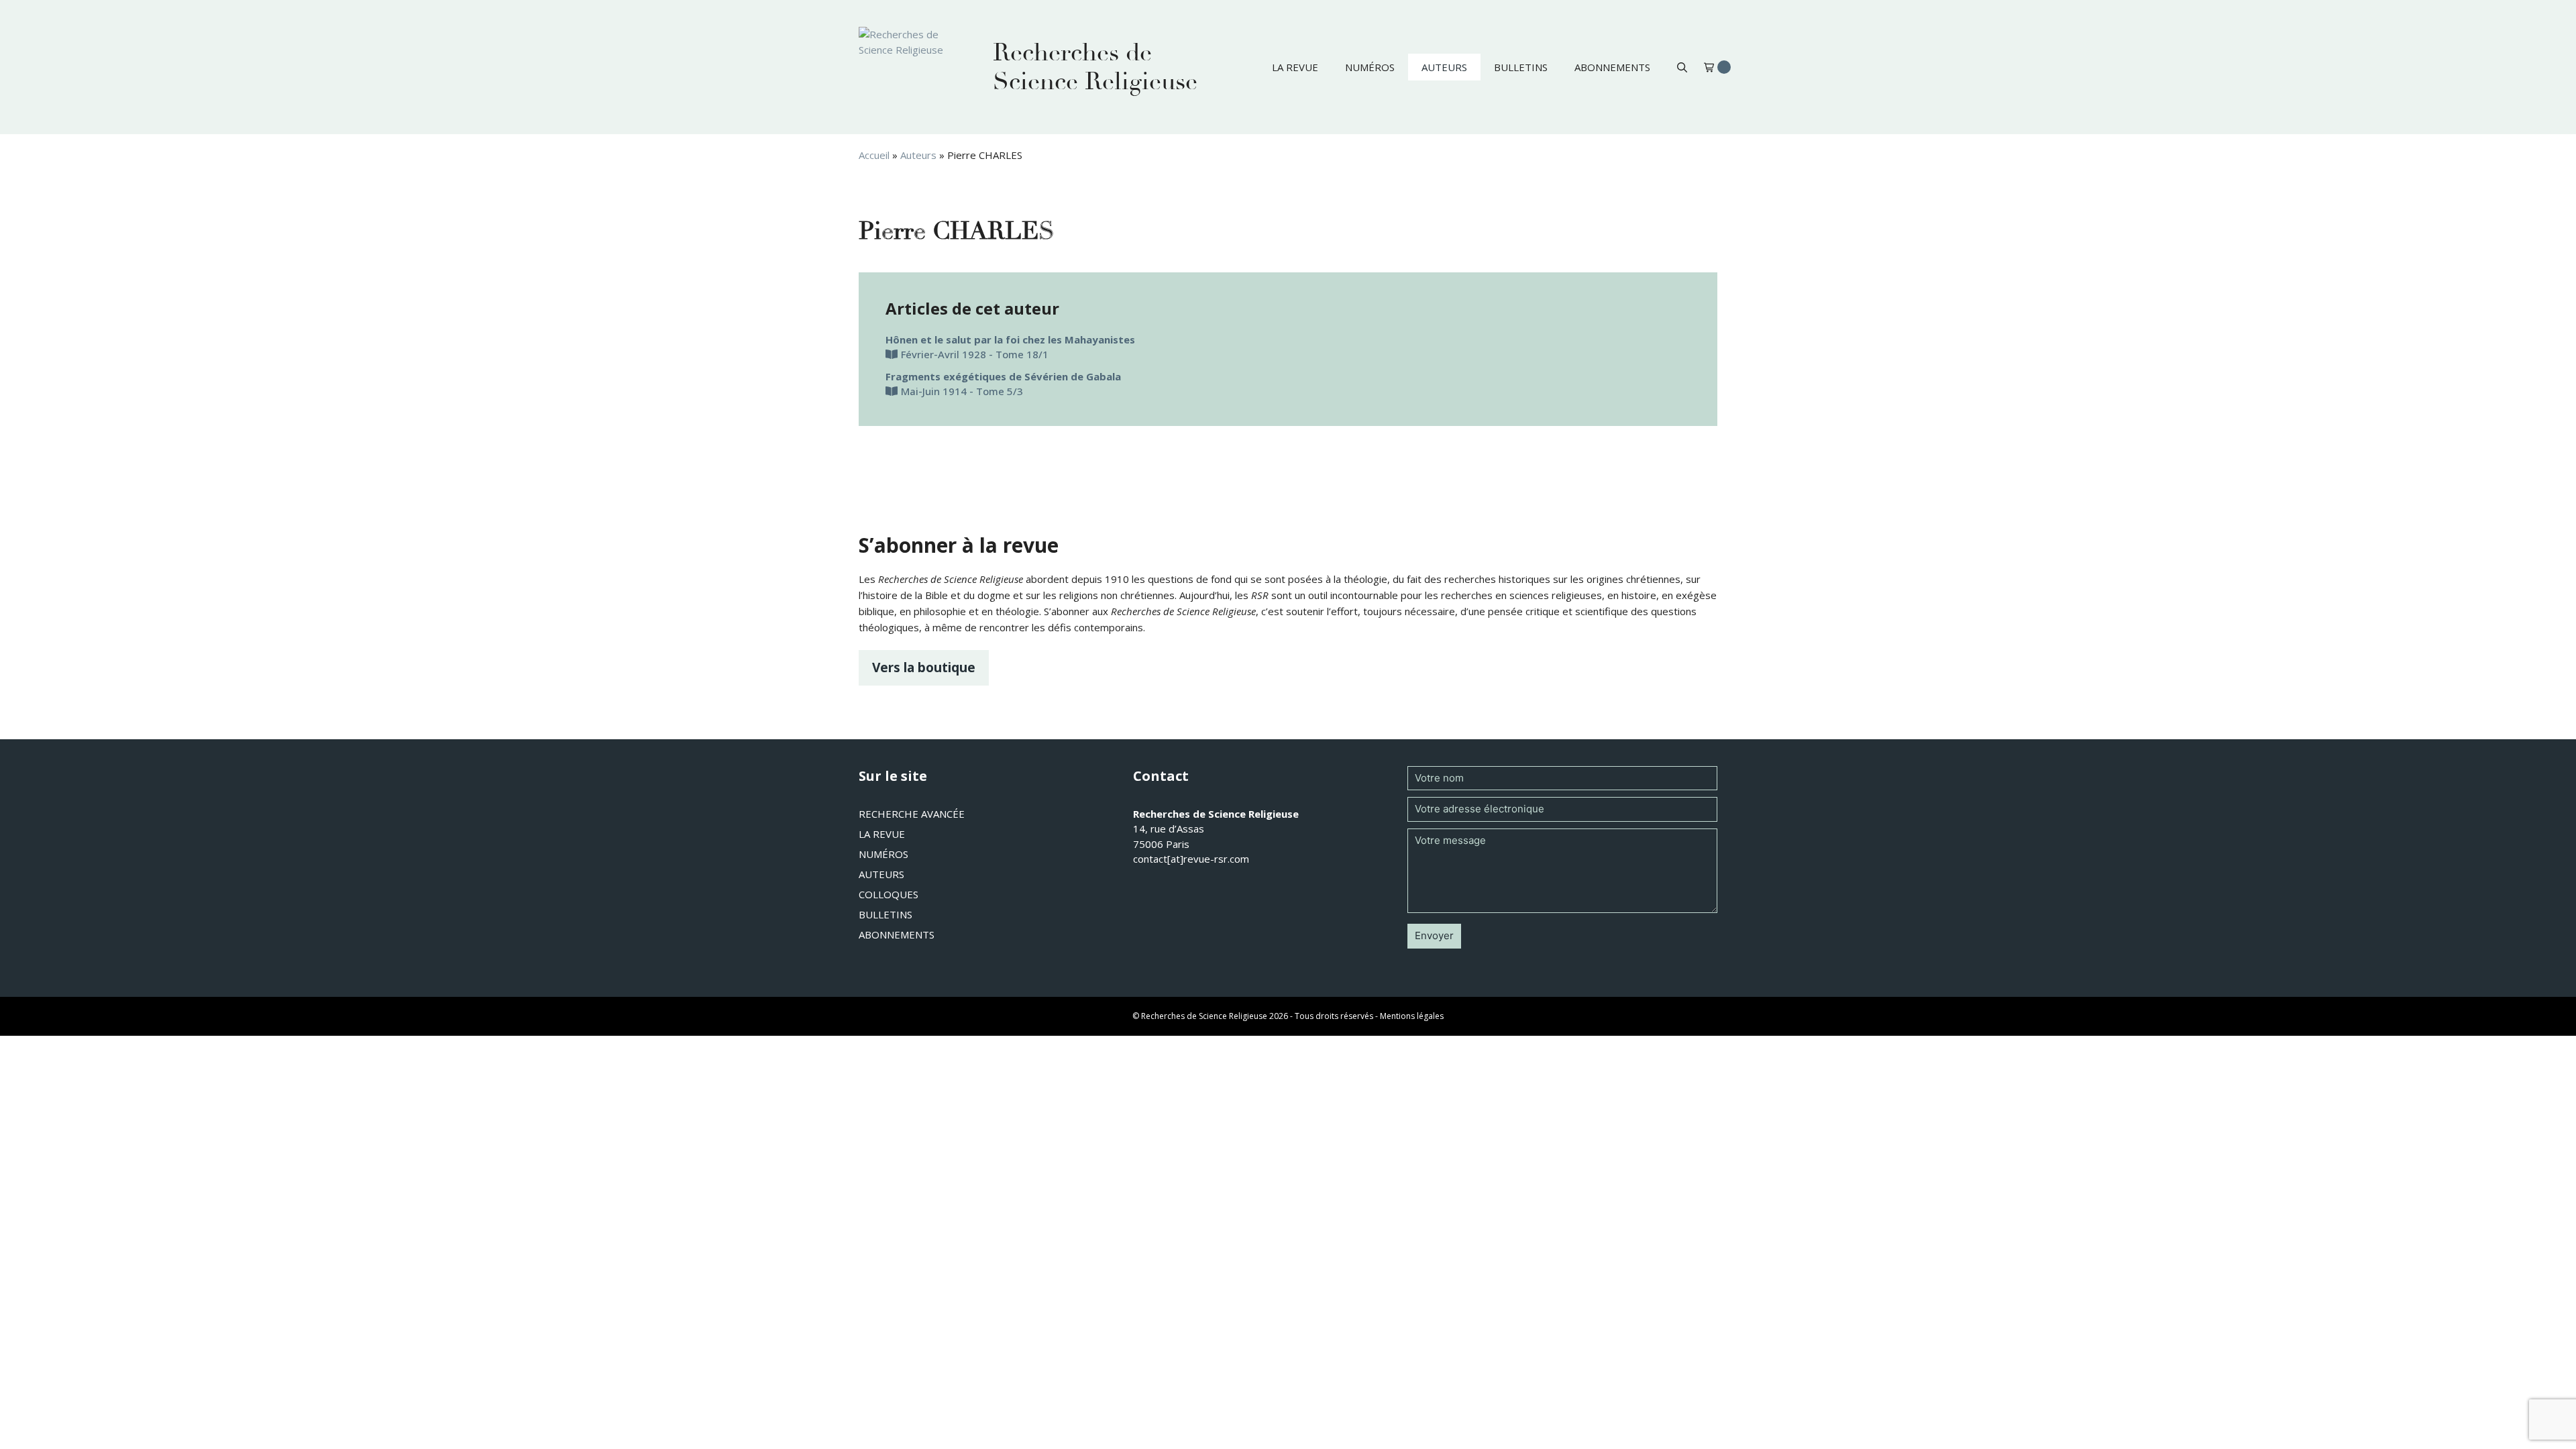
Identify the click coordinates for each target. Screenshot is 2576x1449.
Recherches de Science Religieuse (1095, 67)
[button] (1682, 67)
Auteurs (1444, 67)
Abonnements (1612, 67)
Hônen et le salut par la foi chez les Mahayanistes (1010, 339)
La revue (1295, 67)
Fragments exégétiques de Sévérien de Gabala (1003, 376)
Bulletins (1521, 67)
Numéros (1370, 67)
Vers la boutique (924, 667)
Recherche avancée (912, 814)
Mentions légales (1412, 1016)
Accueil (874, 155)
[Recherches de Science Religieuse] (912, 67)
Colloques (889, 894)
